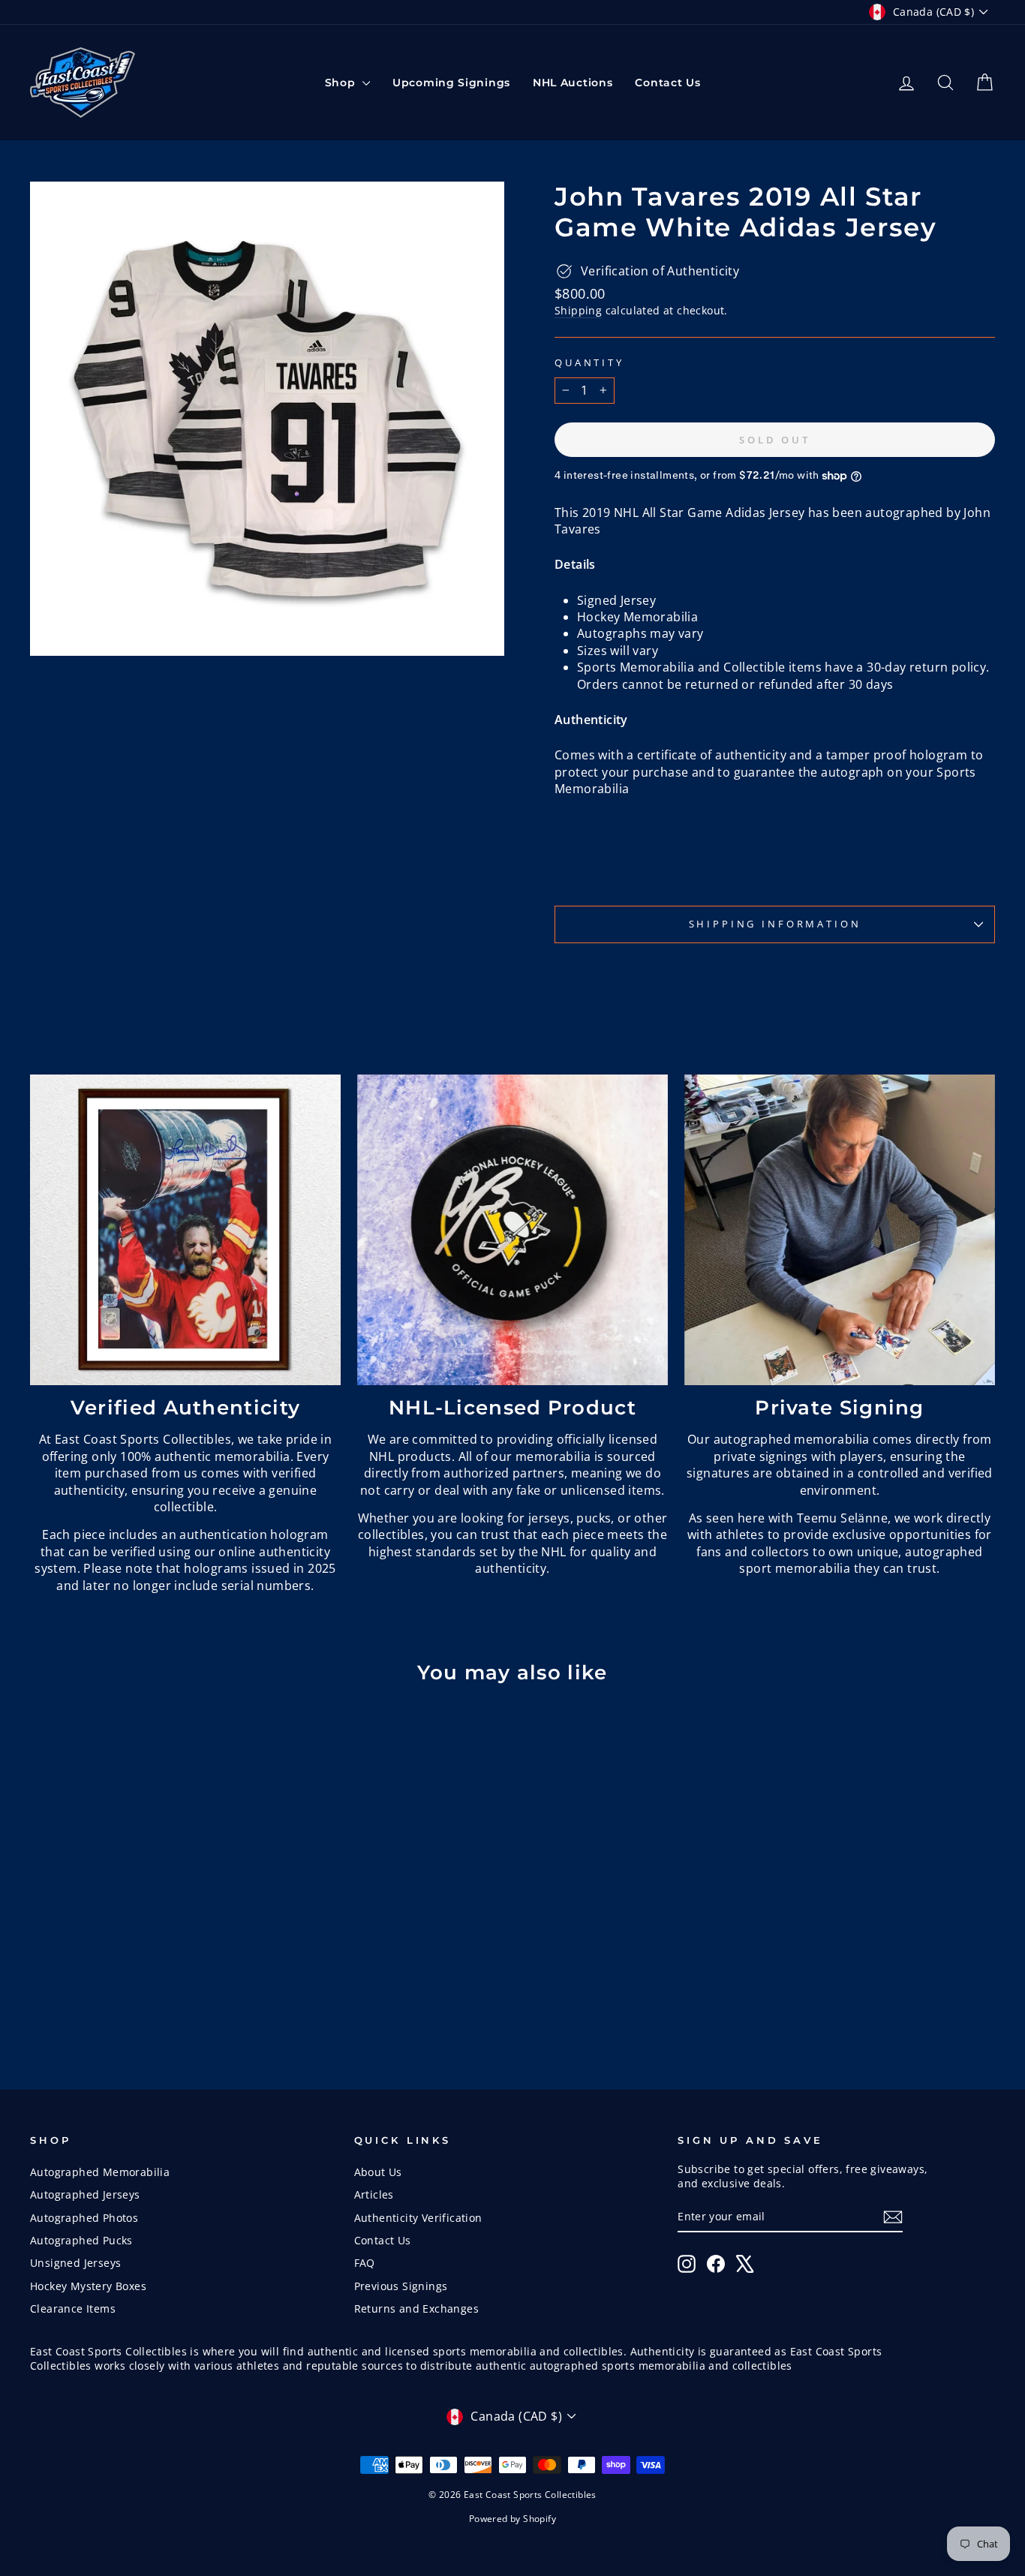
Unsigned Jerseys (75, 2263)
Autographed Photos (84, 2218)
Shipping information (775, 924)
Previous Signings (401, 2286)
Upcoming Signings (451, 83)
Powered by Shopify (512, 2519)
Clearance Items (73, 2308)
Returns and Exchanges (416, 2308)
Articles (374, 2194)
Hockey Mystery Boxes (88, 2286)
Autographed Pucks (81, 2240)
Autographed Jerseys (85, 2194)
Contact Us (667, 83)
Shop (342, 83)
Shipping (578, 310)
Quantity (589, 363)
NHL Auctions (573, 83)
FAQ (365, 2263)
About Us (378, 2172)
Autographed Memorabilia (100, 2172)
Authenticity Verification (418, 2218)
